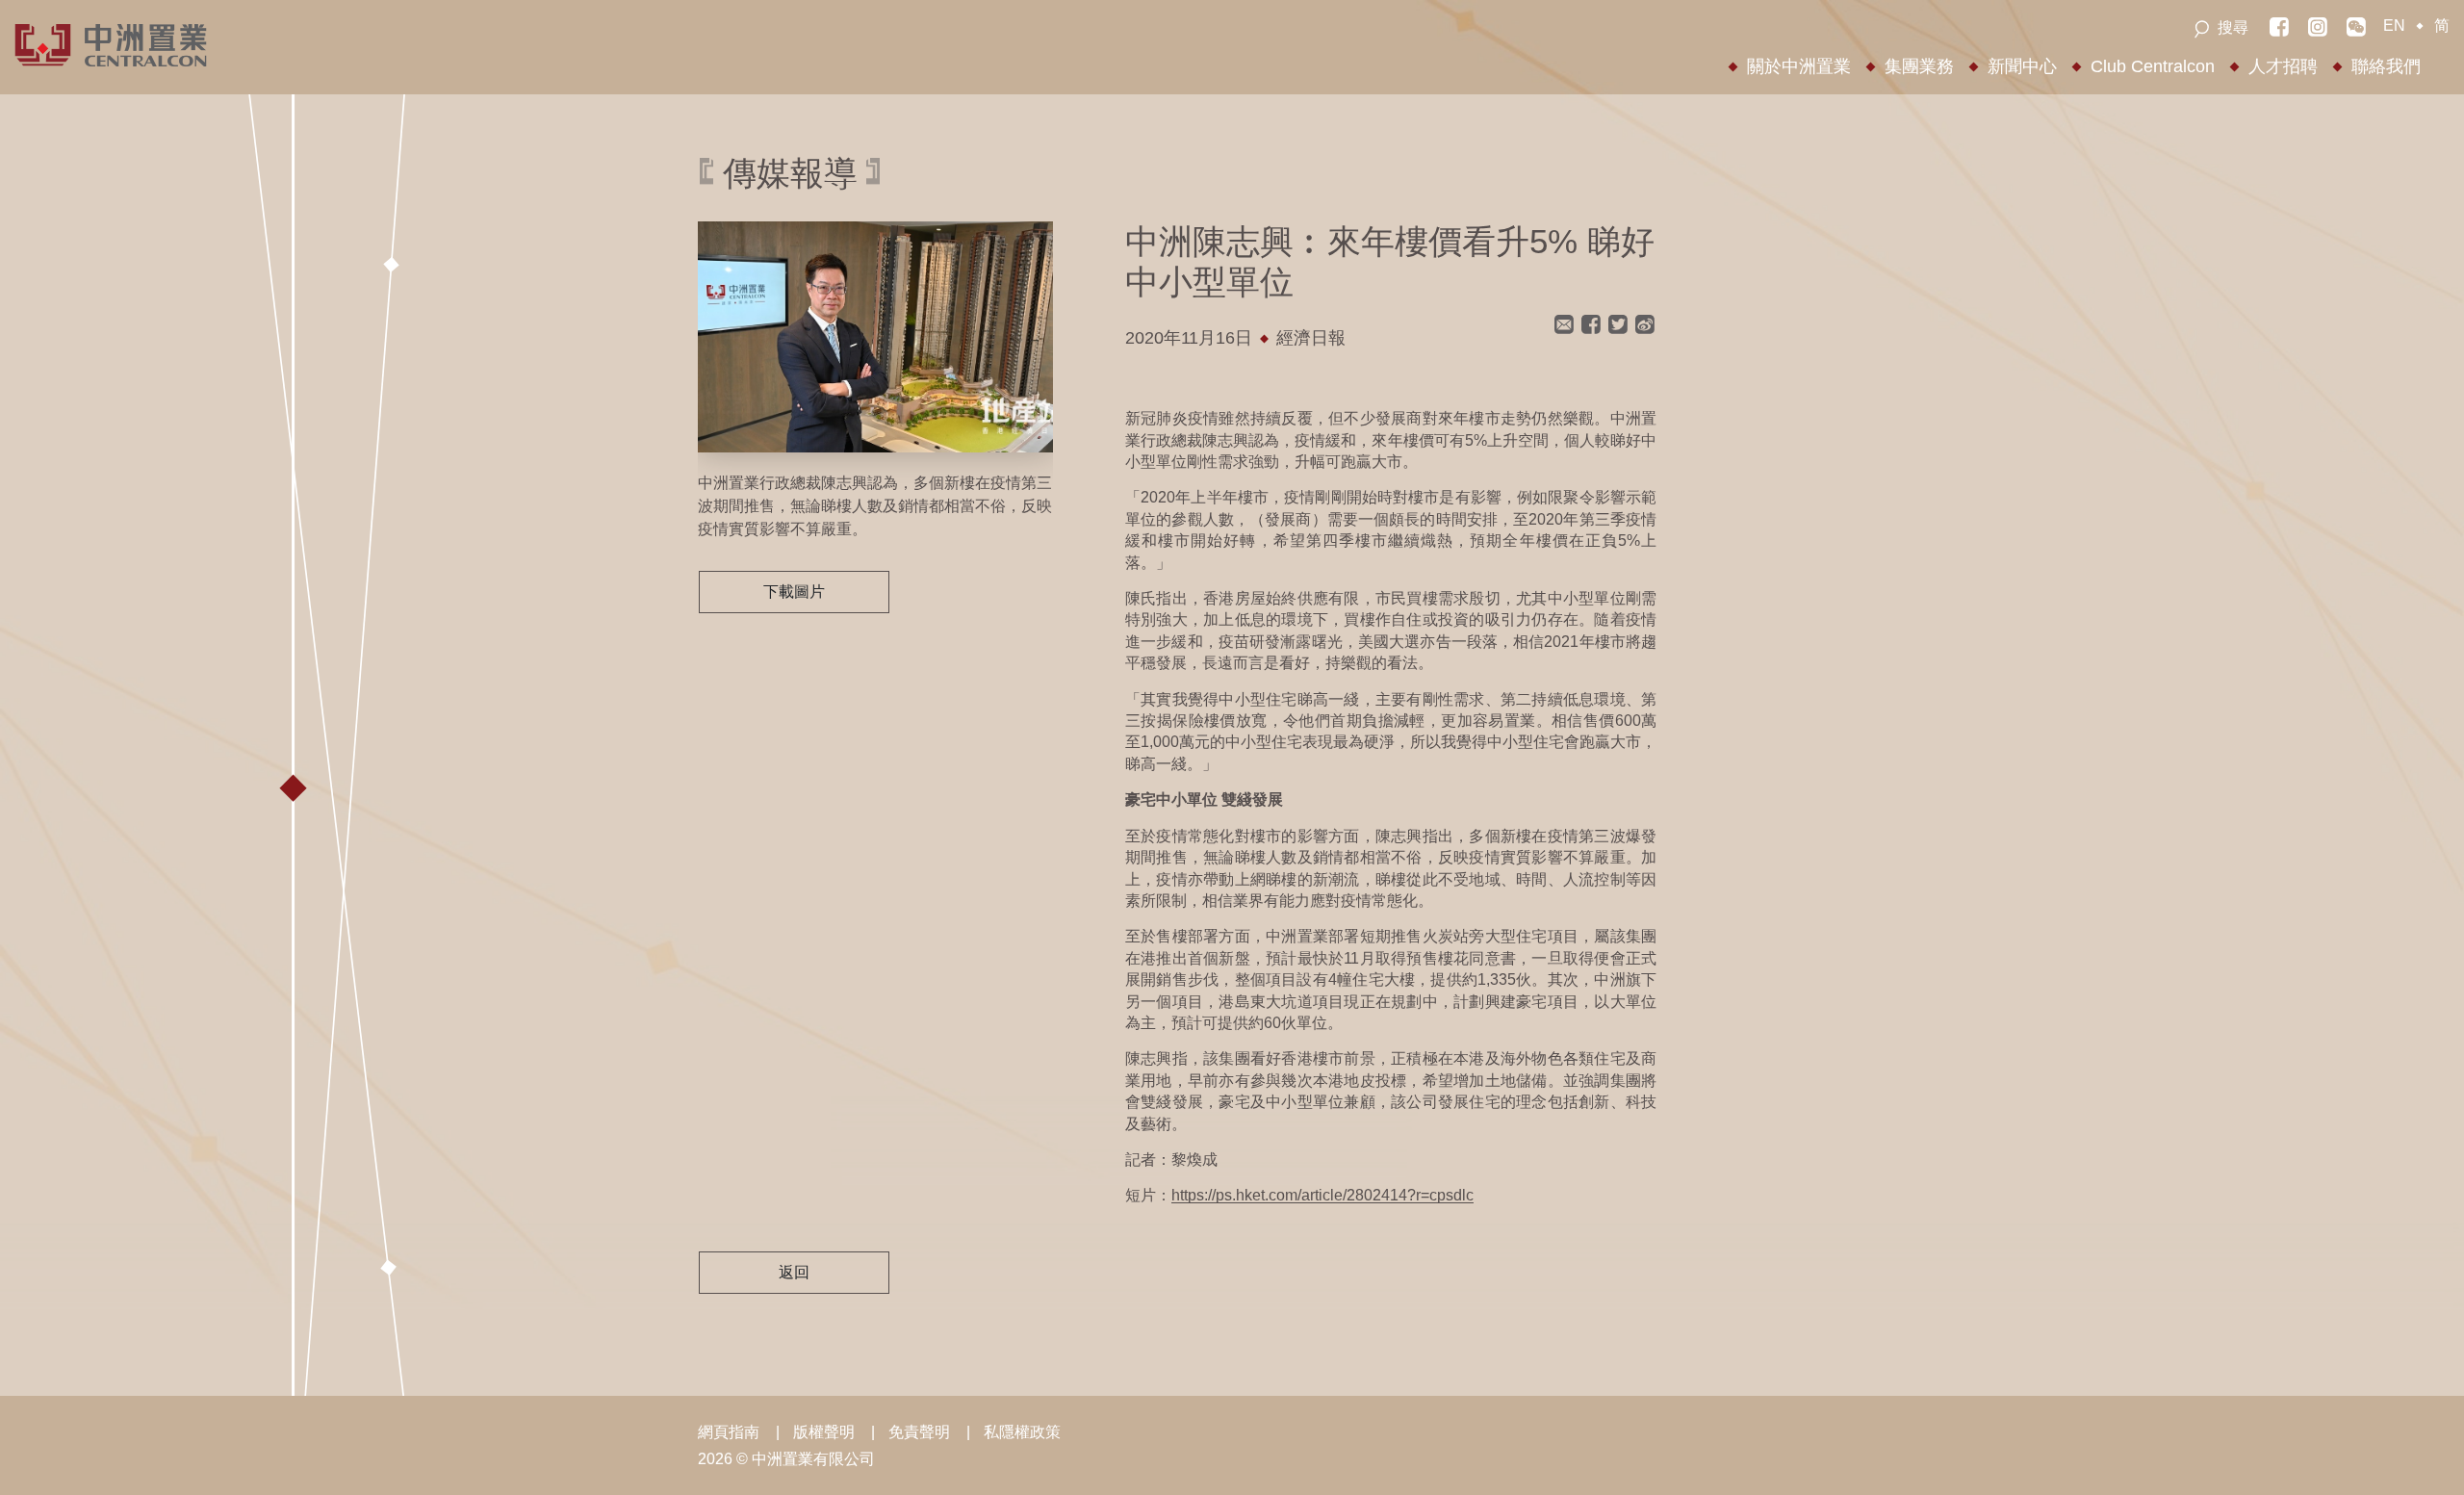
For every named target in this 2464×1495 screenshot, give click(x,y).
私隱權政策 (1022, 1432)
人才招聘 (2283, 66)
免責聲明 (919, 1432)
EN (2394, 26)
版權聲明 (824, 1432)
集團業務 (1919, 66)
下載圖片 (794, 592)
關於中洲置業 (1799, 66)
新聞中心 (2022, 66)
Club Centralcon (2153, 66)
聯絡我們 (2386, 66)
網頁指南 (729, 1432)
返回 (794, 1272)
